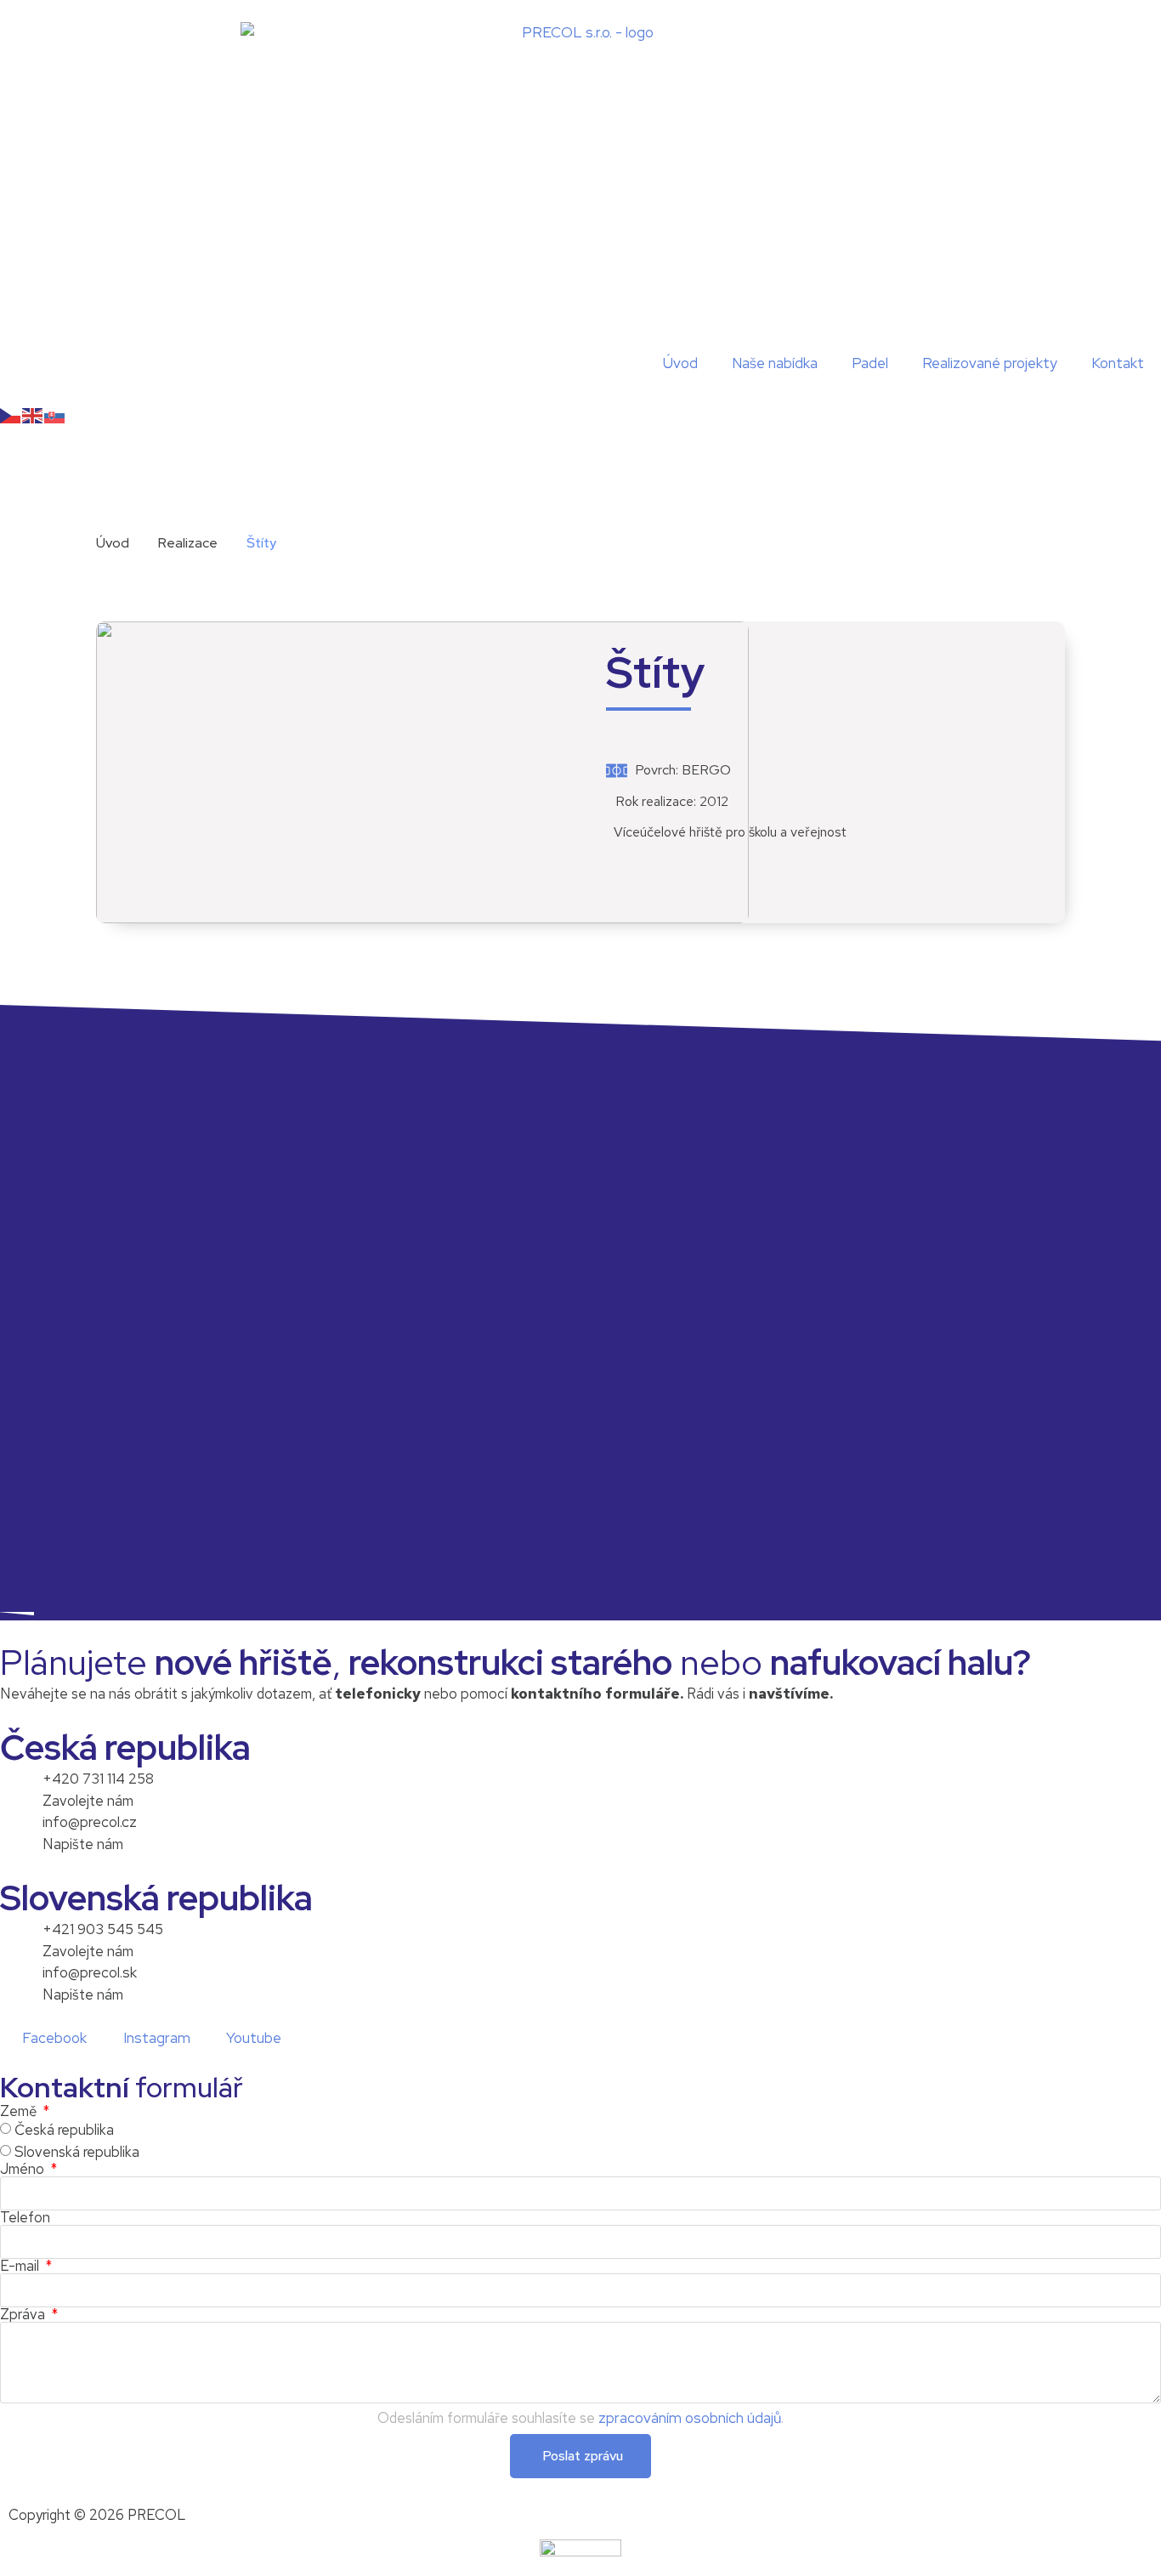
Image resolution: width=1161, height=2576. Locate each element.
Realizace (188, 543)
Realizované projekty (990, 363)
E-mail (21, 2266)
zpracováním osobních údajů (690, 2418)
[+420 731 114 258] (21, 1790)
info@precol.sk (90, 1972)
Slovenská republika (77, 2152)
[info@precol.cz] (21, 1833)
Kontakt (1118, 363)
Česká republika (64, 2131)
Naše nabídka (775, 363)
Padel (870, 363)
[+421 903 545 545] (21, 1940)
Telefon (25, 2218)
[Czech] (11, 415)
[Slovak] (55, 415)
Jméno (24, 2169)
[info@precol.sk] (21, 1983)
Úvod (680, 363)
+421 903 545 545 (103, 1929)
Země (20, 2111)
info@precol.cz (90, 1822)
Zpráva (24, 2315)
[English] (33, 415)
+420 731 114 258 (98, 1779)
